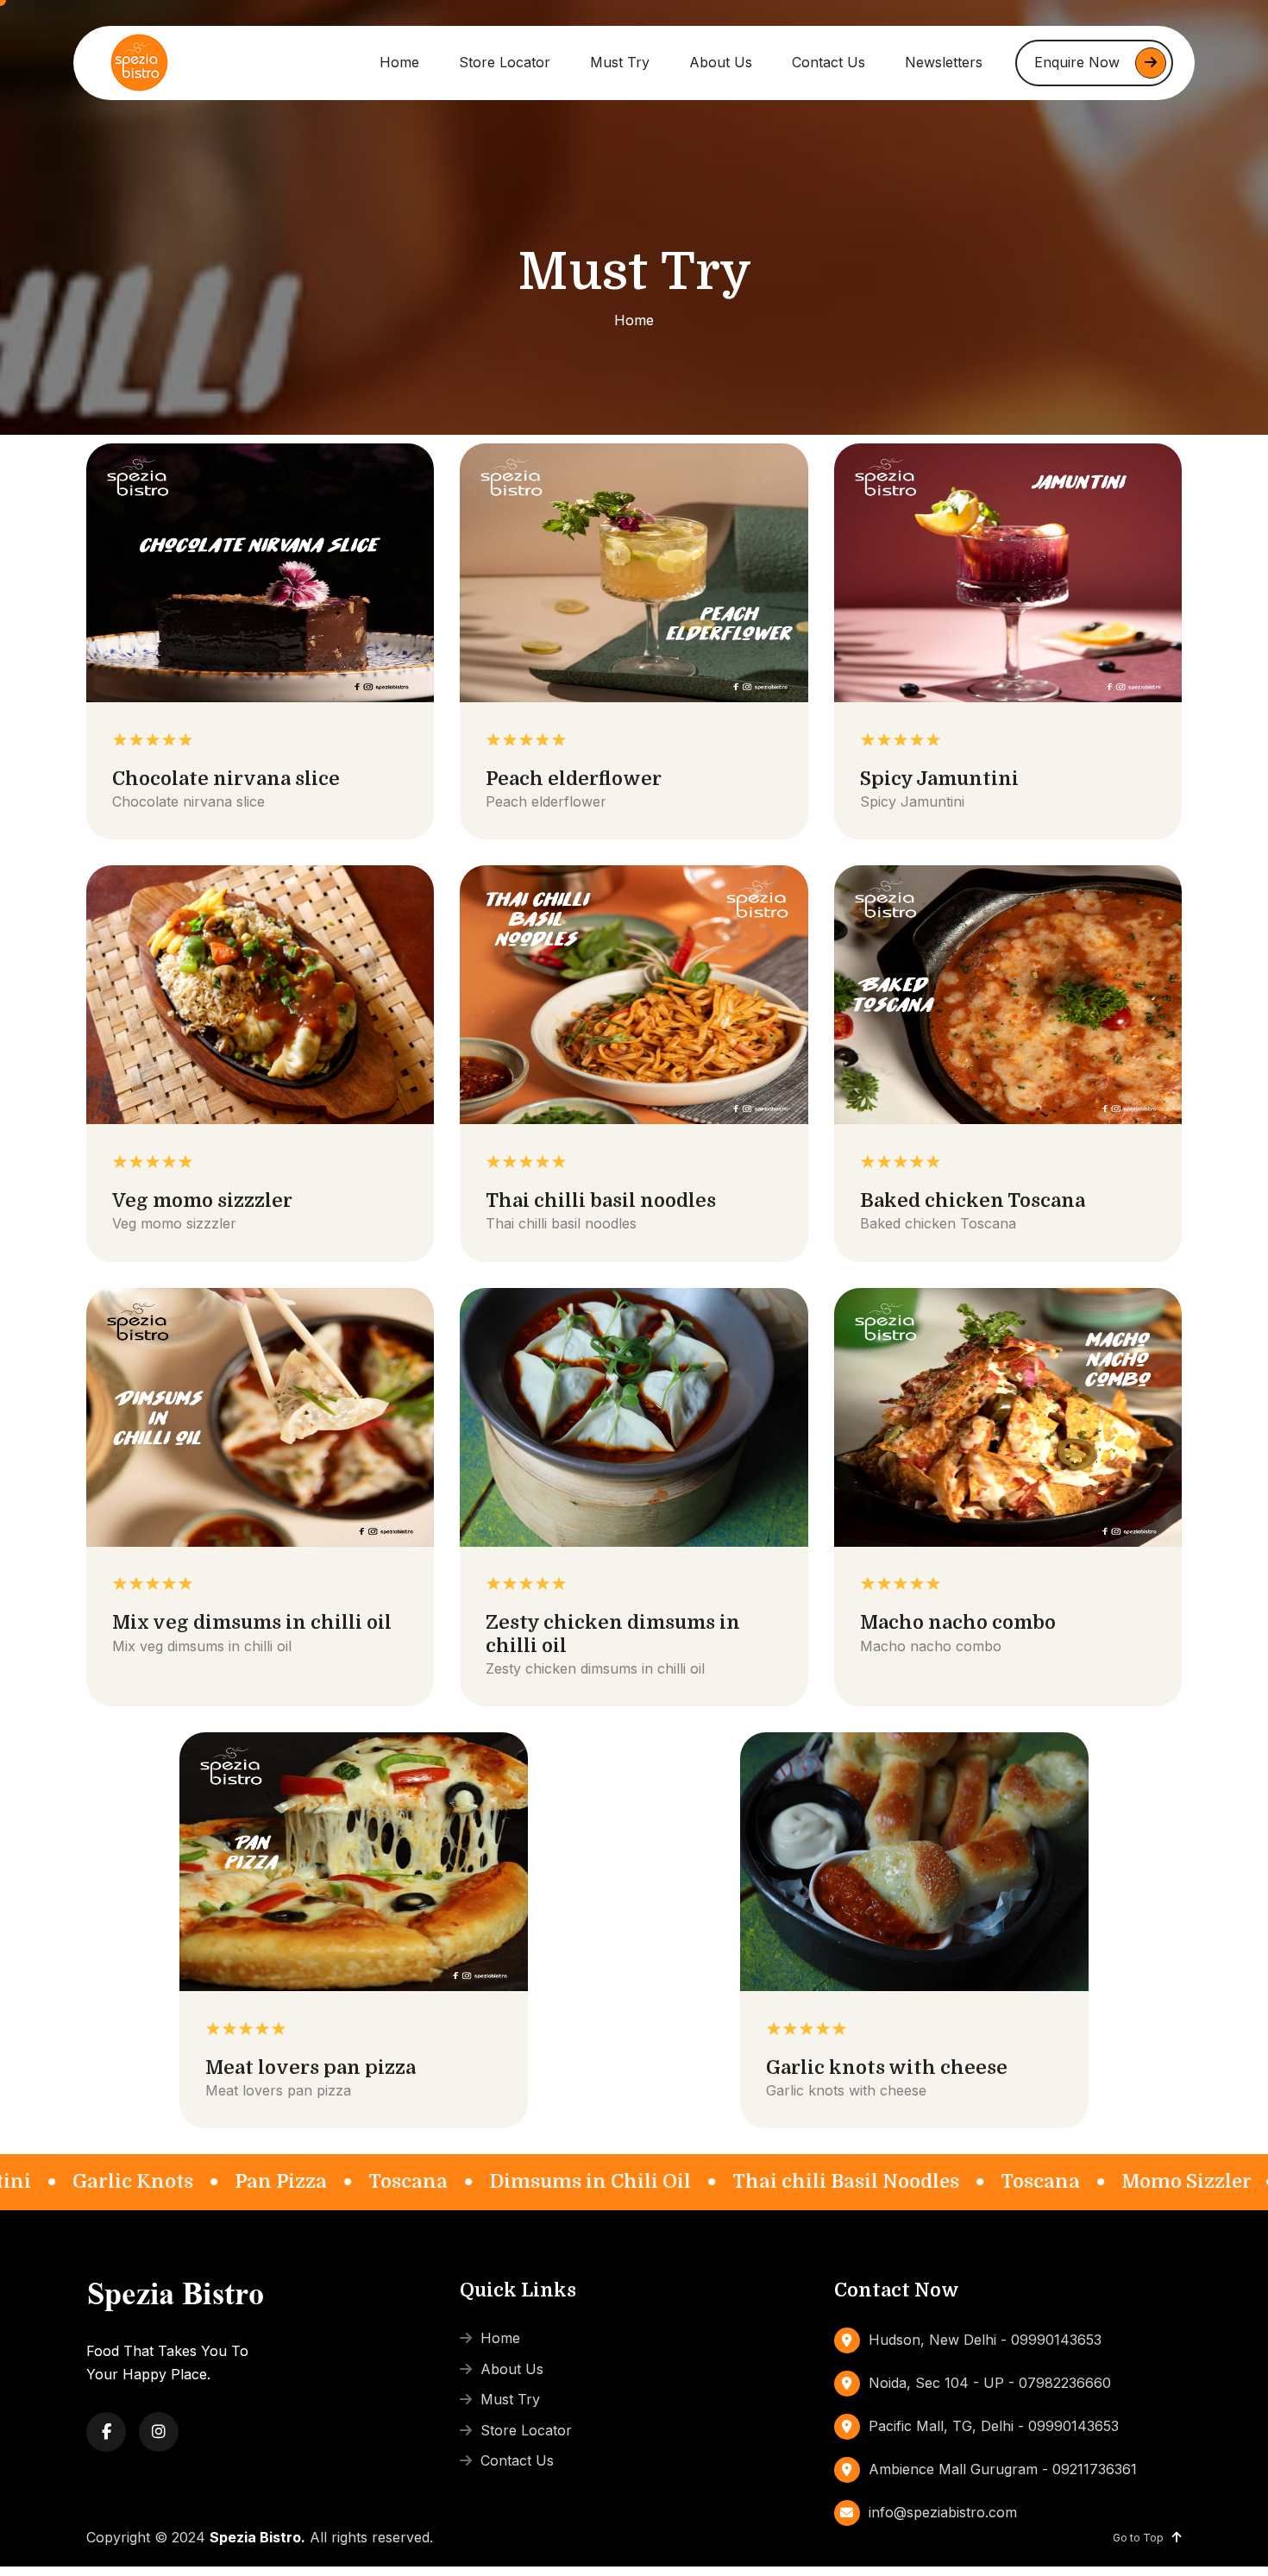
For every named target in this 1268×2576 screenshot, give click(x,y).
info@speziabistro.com (943, 2512)
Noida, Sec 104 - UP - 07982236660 (990, 2383)
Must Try (620, 62)
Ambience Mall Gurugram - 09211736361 (1003, 2469)
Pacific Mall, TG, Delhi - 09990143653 (994, 2426)
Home (399, 62)
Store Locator (505, 62)
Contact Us (829, 62)
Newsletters (944, 62)
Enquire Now (1077, 62)
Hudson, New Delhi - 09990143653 (985, 2340)
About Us (721, 62)
